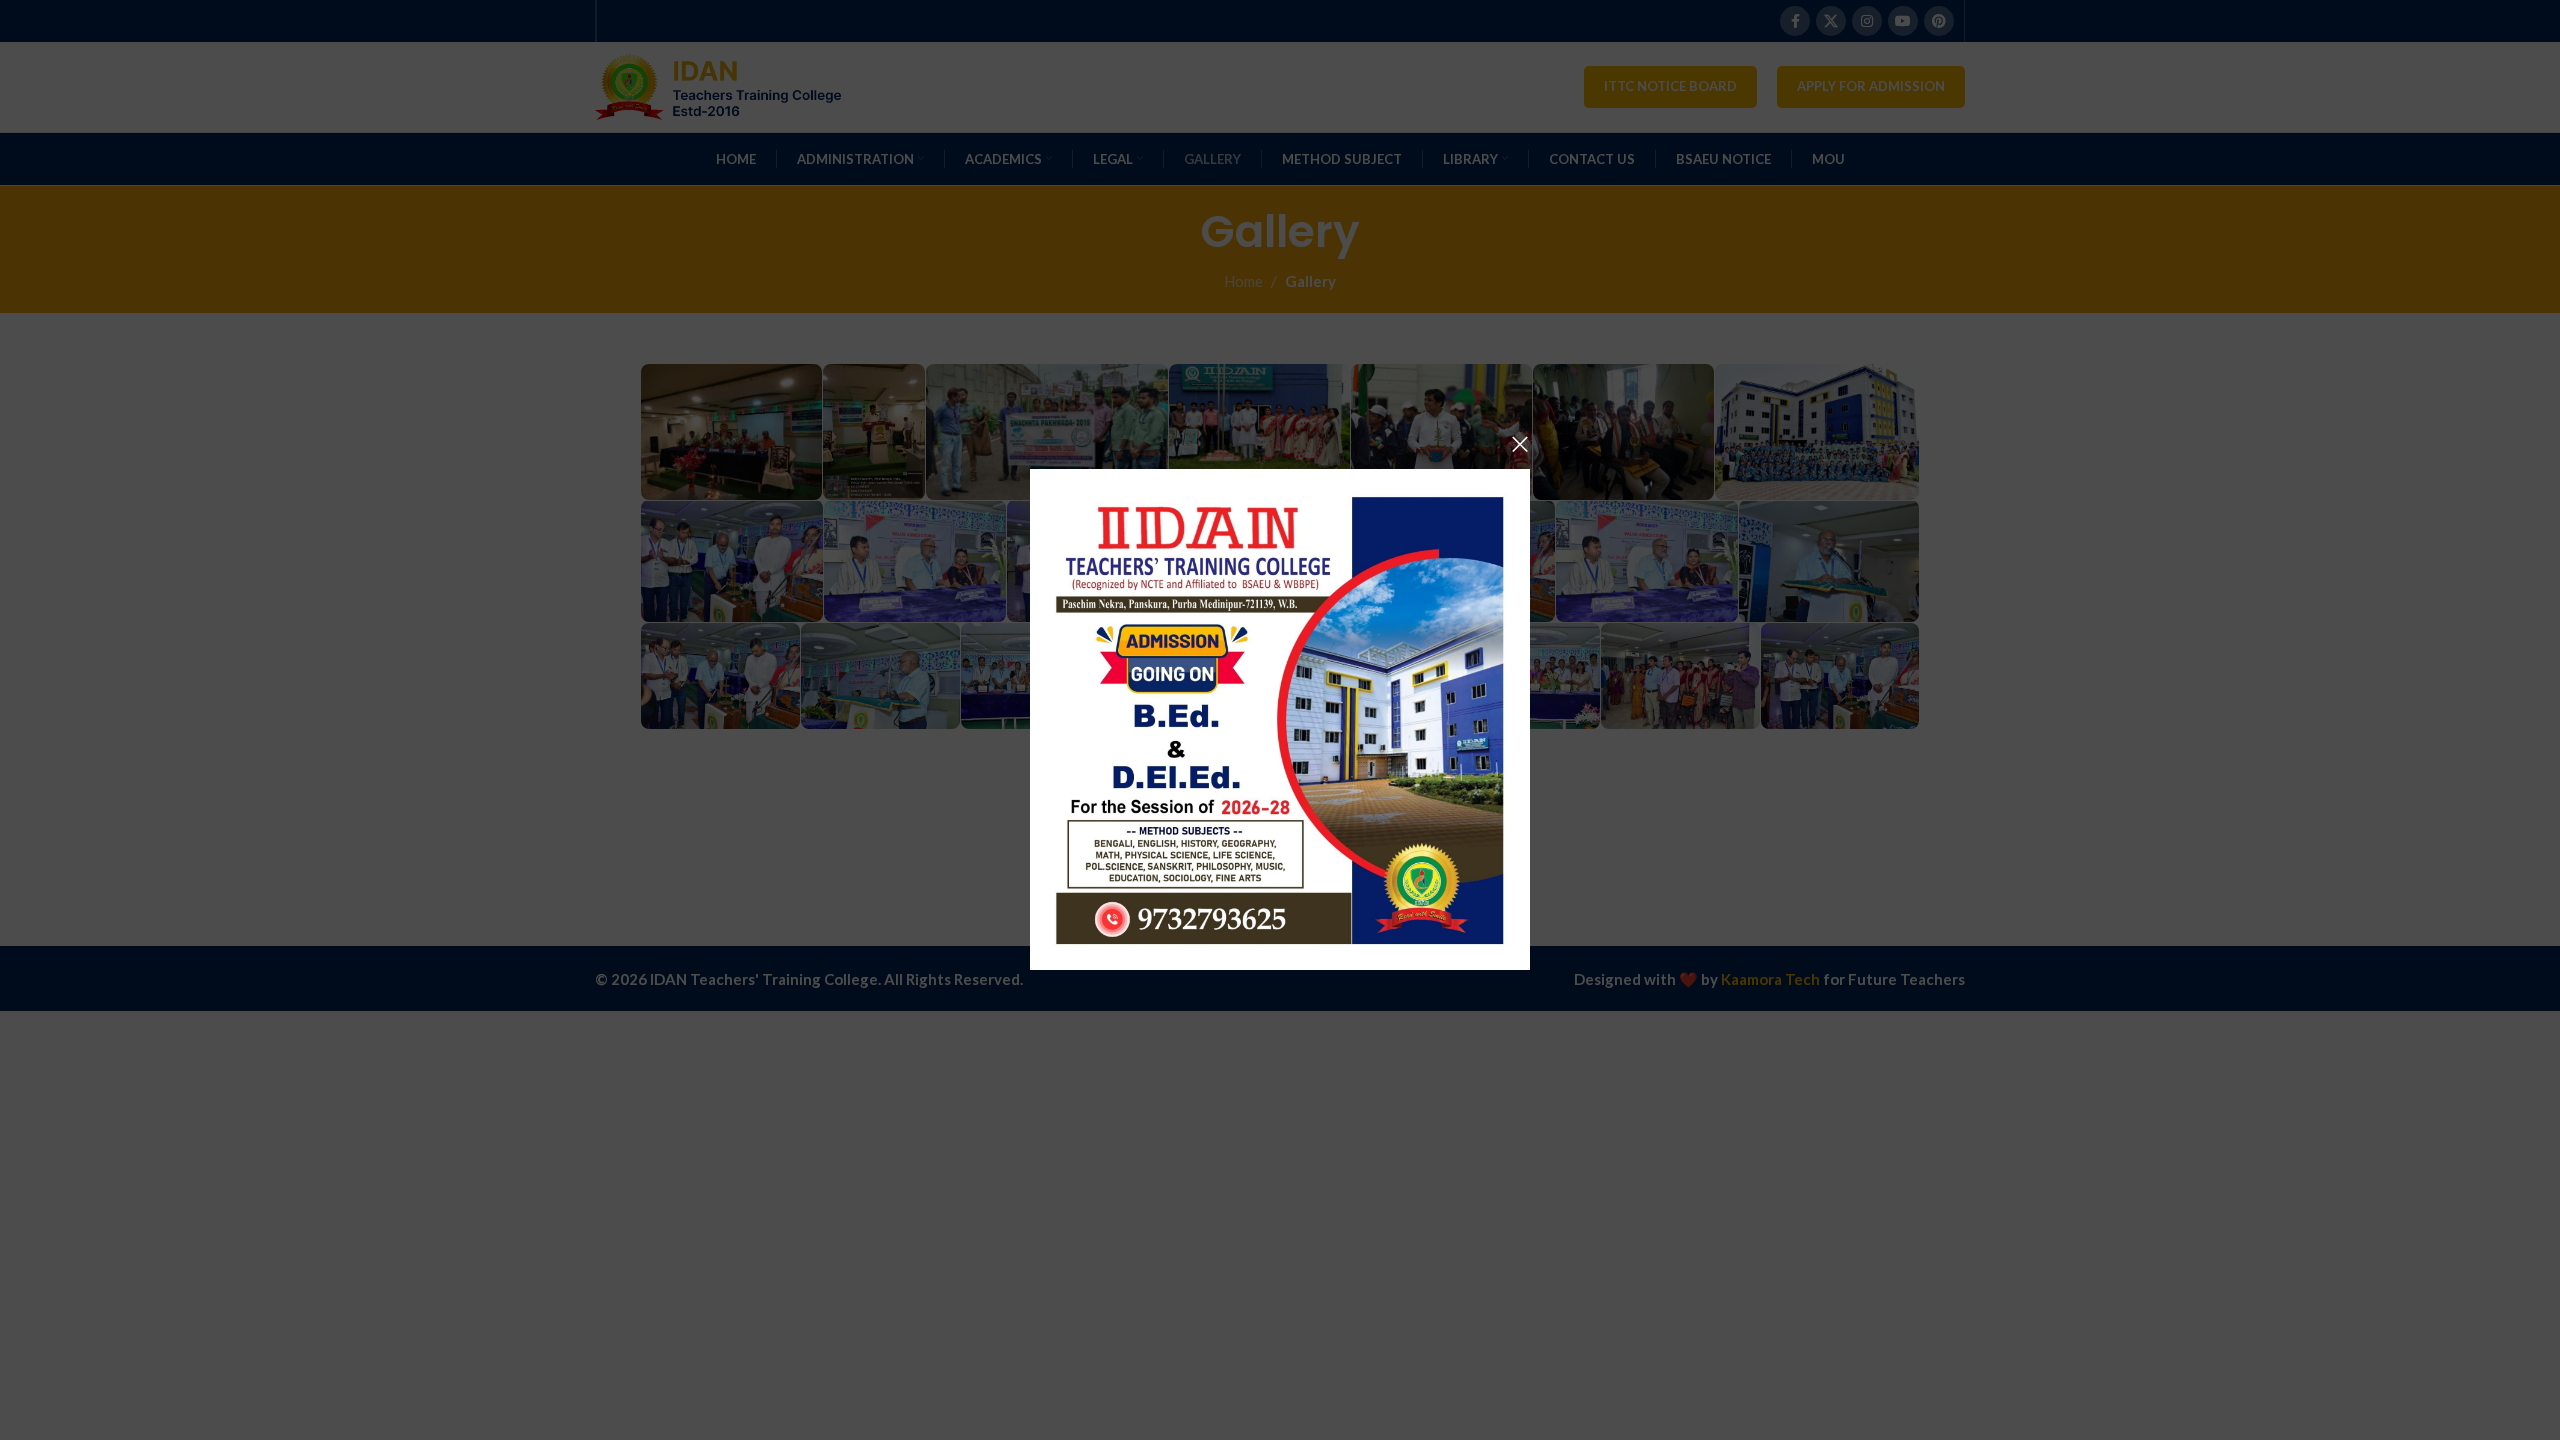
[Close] (1520, 444)
